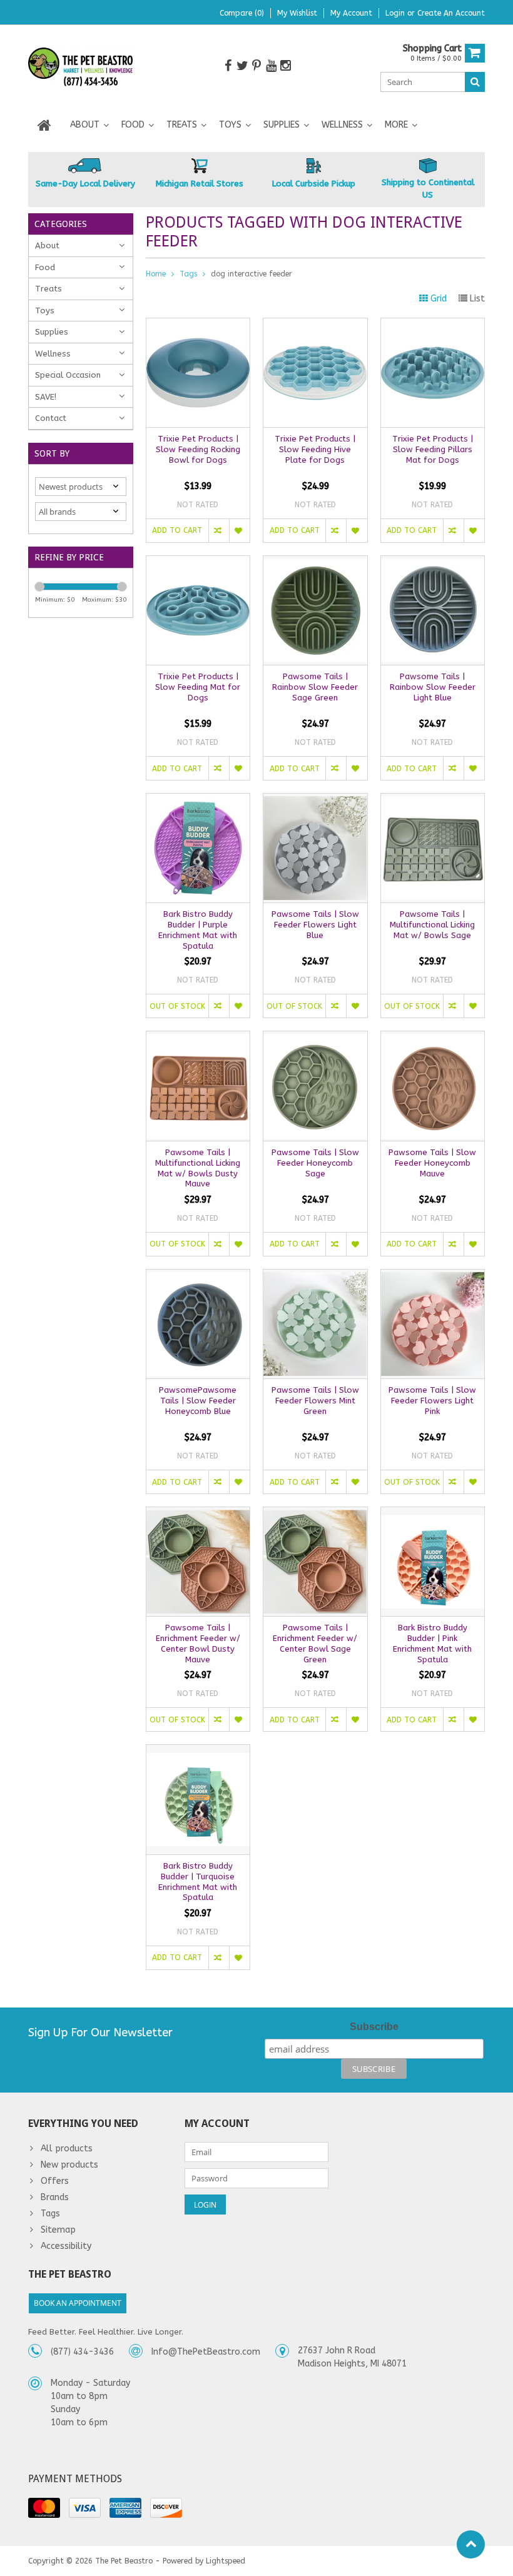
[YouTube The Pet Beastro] (271, 66)
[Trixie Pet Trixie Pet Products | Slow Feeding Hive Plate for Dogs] (315, 325)
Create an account (451, 13)
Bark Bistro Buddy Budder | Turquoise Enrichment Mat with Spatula (198, 1882)
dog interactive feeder (251, 274)
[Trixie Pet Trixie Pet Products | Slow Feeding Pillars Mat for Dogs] (433, 325)
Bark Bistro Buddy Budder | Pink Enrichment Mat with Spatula (432, 1644)
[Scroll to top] (471, 2544)
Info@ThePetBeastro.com (206, 2352)
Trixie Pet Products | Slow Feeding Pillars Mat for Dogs (433, 449)
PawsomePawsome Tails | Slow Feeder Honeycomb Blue (198, 1401)
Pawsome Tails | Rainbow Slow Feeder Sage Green (315, 687)
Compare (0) (242, 13)
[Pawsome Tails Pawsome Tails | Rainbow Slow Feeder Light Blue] (433, 563)
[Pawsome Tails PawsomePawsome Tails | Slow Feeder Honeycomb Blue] (198, 1276)
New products (69, 2165)
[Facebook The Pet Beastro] (228, 66)
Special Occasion (68, 375)
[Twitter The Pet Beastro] (242, 66)
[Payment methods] (44, 2508)
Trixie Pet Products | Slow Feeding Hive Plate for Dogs (315, 449)
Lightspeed (226, 2561)
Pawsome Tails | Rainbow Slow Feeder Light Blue (433, 687)
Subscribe (374, 2027)
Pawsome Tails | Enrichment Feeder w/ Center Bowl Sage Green (315, 1644)
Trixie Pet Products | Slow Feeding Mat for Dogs (198, 687)
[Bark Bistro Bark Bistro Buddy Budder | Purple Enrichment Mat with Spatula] (198, 800)
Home (156, 274)
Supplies (282, 125)
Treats (182, 125)
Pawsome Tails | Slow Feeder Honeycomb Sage (315, 1163)
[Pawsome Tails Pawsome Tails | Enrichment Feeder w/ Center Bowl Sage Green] (315, 1514)
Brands (55, 2197)
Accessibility (66, 2246)
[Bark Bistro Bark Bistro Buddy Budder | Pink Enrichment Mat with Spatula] (433, 1514)
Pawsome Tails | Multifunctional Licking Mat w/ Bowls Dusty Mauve (198, 1168)
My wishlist (297, 13)
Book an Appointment (78, 2303)
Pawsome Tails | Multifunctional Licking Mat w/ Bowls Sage (432, 925)
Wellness (342, 125)
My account (351, 13)
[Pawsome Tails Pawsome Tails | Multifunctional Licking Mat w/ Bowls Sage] (433, 800)
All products (67, 2149)
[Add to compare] (219, 531)
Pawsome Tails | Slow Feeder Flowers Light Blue (315, 925)
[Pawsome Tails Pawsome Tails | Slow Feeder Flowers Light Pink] (433, 1276)
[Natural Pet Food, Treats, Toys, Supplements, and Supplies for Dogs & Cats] (81, 67)
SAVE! (46, 397)
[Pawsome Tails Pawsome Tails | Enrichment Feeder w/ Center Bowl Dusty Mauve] (198, 1514)
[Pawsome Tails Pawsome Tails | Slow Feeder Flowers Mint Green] (315, 1276)
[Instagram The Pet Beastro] (285, 66)
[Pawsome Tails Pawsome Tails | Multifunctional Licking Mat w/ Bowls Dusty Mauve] (198, 1038)
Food (133, 125)
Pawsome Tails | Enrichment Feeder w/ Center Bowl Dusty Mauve (198, 1644)
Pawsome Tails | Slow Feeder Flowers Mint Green (315, 1401)
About (85, 125)
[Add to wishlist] (239, 531)
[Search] (475, 82)
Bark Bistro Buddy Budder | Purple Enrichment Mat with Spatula (198, 930)
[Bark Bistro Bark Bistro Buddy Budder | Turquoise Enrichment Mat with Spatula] (198, 1751)
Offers (55, 2181)
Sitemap (58, 2230)
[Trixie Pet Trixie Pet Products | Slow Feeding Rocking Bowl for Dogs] (198, 325)
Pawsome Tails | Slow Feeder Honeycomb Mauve (432, 1163)
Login (396, 13)
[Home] (44, 125)
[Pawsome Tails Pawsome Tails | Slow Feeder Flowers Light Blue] (315, 800)
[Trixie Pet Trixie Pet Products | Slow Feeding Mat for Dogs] (198, 563)
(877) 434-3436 (82, 2352)
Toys (230, 125)
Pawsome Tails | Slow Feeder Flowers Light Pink (432, 1401)
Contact (51, 418)
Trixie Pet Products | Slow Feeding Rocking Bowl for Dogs (198, 449)
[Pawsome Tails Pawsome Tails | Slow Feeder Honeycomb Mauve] (433, 1038)
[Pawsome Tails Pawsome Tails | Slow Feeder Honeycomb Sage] (315, 1038)
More (396, 125)
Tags (188, 274)
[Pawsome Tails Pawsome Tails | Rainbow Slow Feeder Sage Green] (315, 563)
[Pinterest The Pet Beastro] (256, 66)
